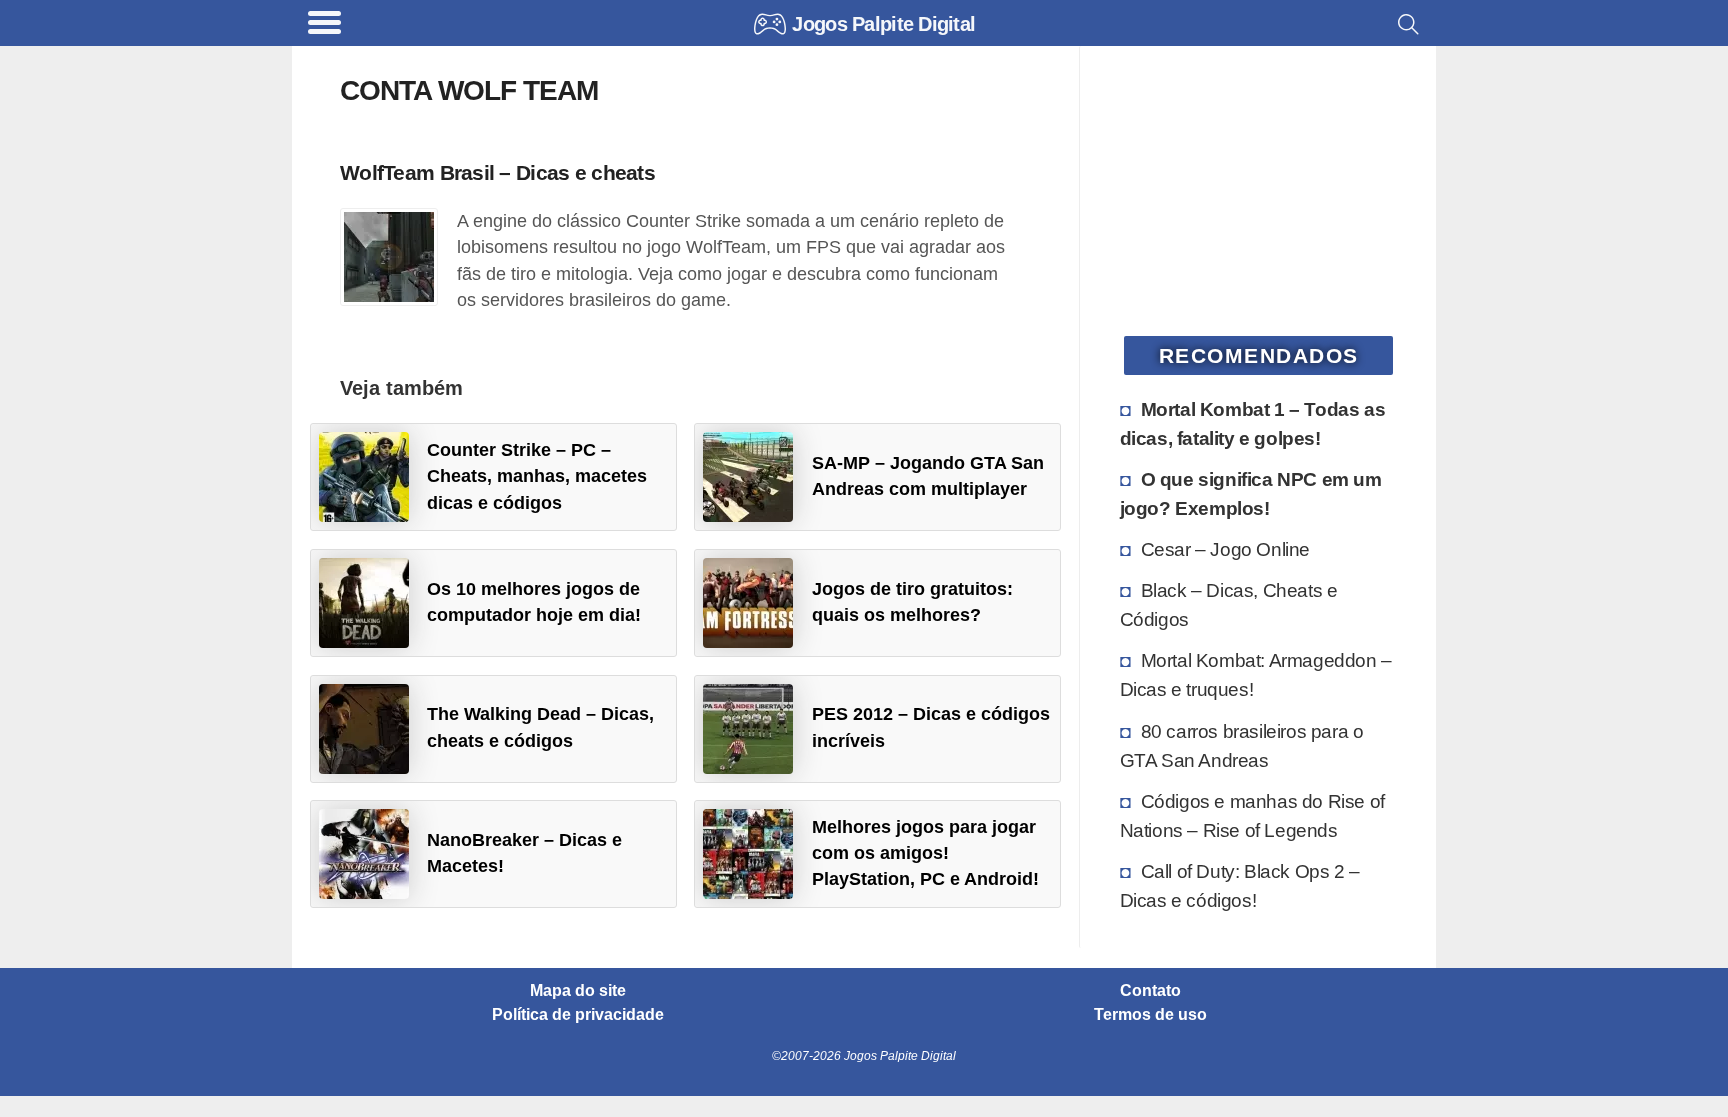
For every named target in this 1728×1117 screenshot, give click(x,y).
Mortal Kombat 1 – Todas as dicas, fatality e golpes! (1253, 423)
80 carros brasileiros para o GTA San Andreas (1242, 745)
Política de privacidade (578, 1015)
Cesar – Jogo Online (1225, 549)
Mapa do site (578, 991)
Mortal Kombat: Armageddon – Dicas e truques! (1256, 674)
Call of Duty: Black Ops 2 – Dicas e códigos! (1240, 885)
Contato (1150, 991)
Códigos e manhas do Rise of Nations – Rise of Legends (1252, 815)
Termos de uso (1150, 1015)
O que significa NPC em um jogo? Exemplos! (1251, 493)
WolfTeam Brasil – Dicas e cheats (497, 172)
